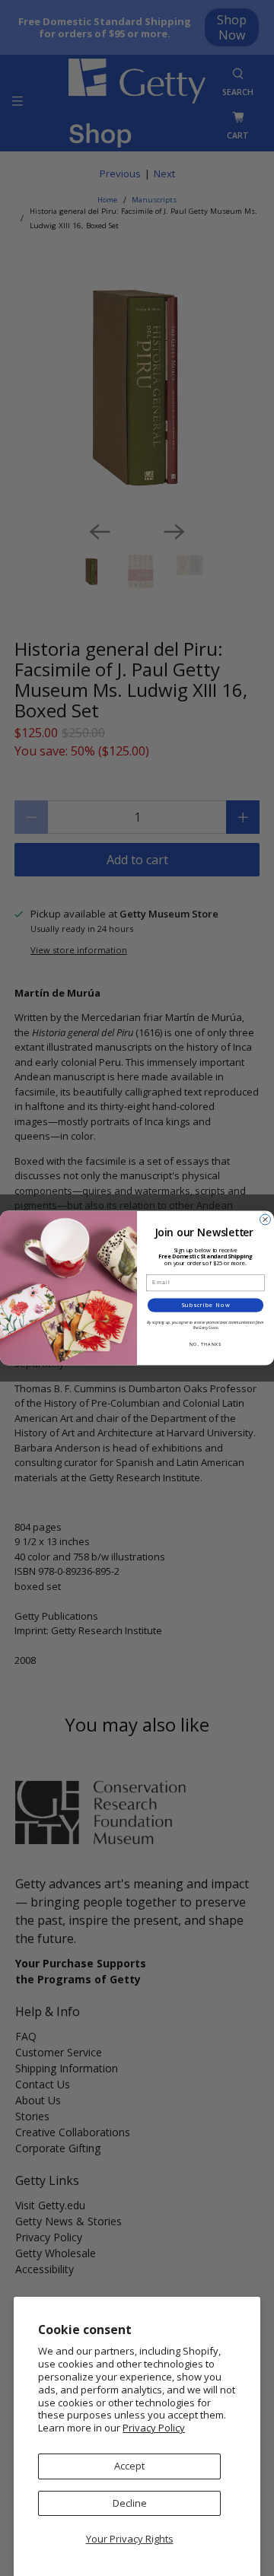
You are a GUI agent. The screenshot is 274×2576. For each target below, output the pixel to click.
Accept (129, 2466)
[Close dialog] (266, 1220)
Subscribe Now (205, 1305)
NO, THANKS (205, 1344)
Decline (130, 2503)
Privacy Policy (154, 2428)
